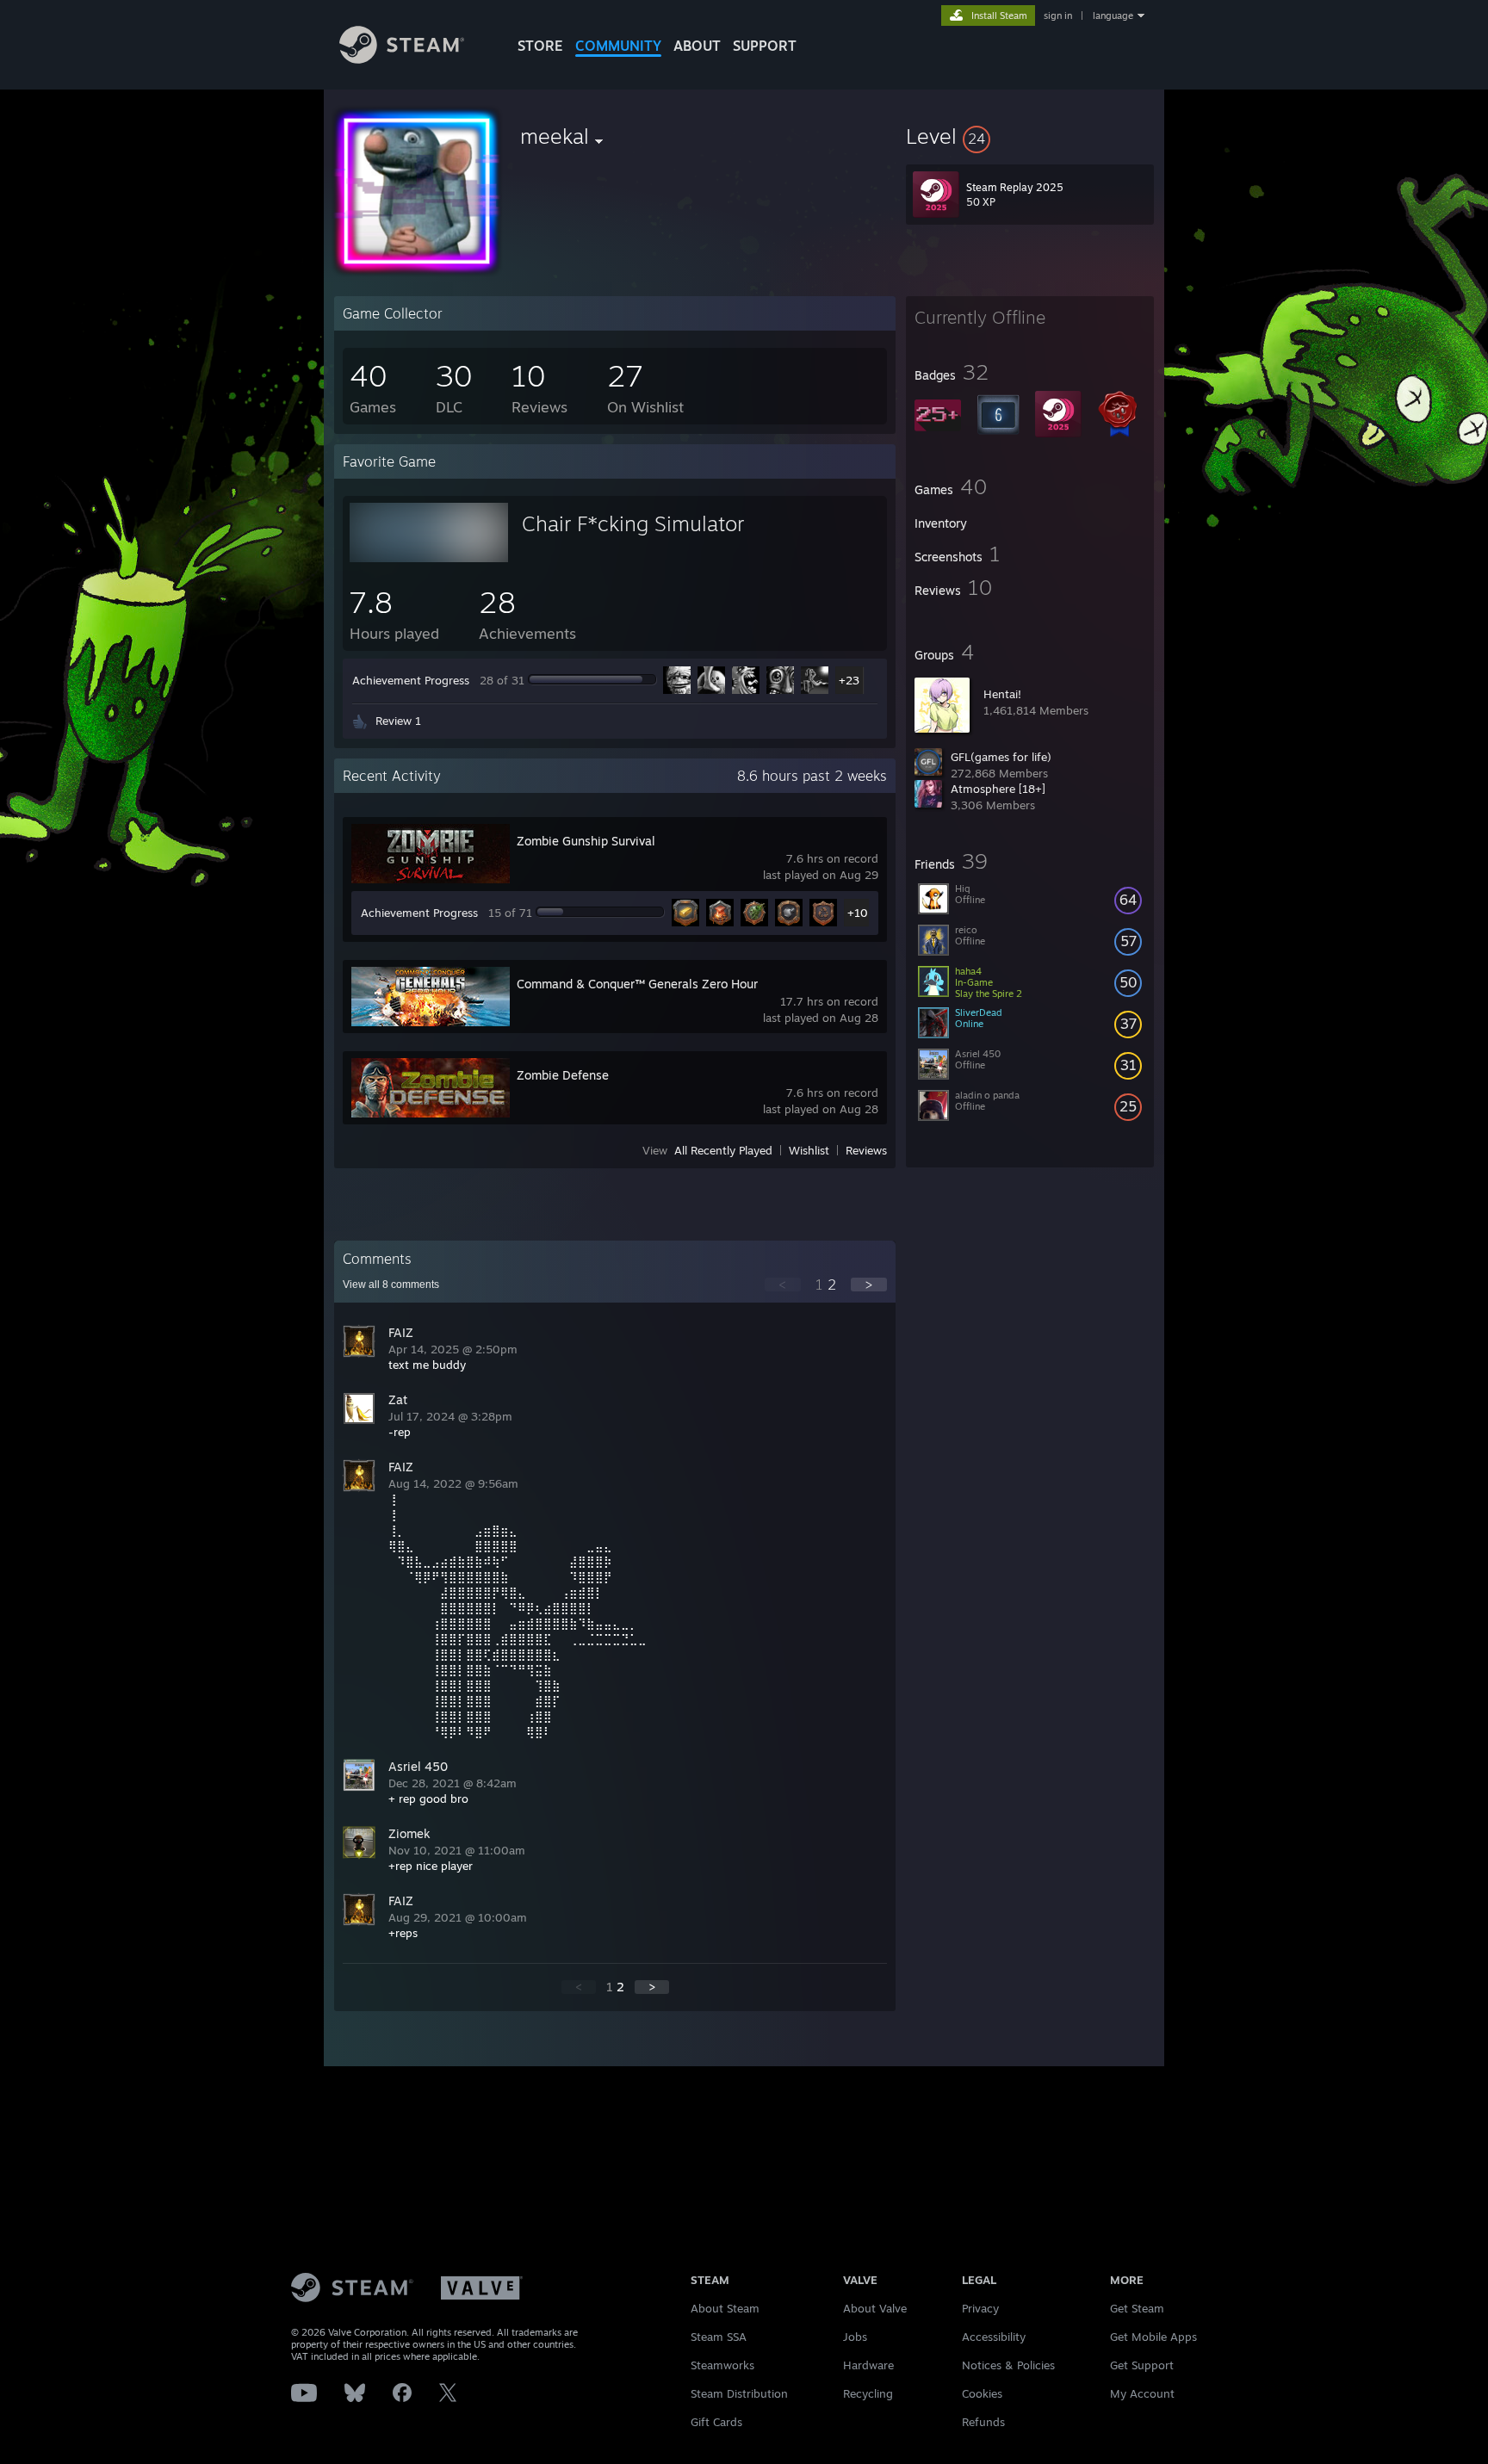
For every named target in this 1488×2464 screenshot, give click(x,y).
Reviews (866, 1150)
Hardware (868, 2365)
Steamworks (722, 2365)
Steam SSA (719, 2337)
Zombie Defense (563, 1075)
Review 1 (398, 721)
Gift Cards (716, 2422)
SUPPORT (765, 46)
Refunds (983, 2422)
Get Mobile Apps (1153, 2337)
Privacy (980, 2308)
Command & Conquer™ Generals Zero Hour (637, 984)
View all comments (391, 1285)
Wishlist (809, 1150)
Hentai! (1002, 694)
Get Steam (1137, 2308)
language (1113, 15)
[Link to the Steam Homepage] (402, 59)
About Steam (725, 2308)
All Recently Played (723, 1150)
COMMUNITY (618, 46)
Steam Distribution (739, 2393)
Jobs (855, 2337)
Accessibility (994, 2337)
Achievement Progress (411, 680)
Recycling (868, 2393)
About (697, 46)
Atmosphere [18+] (998, 789)
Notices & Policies (1008, 2365)
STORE (540, 46)
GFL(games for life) (1001, 757)
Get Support (1142, 2365)
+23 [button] (849, 680)
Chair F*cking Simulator (633, 523)
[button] (1030, 136)
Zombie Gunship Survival (586, 841)
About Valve (875, 2308)
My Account (1142, 2393)
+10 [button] (858, 913)
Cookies (982, 2393)
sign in (1058, 15)
